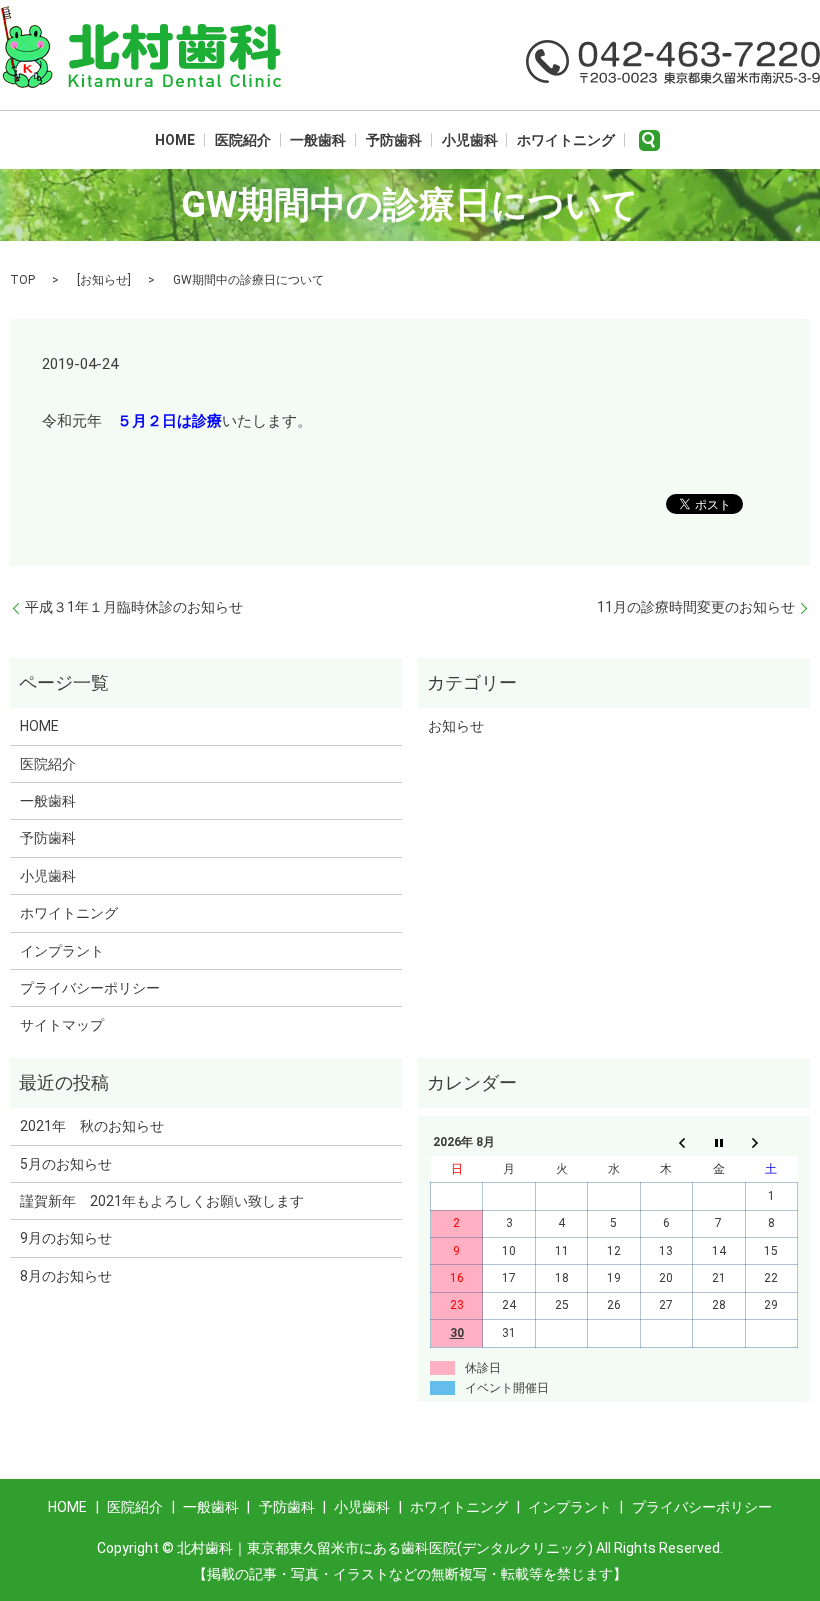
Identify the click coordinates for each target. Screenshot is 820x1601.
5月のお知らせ (66, 1164)
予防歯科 (394, 140)
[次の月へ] (771, 1143)
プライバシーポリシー (90, 988)
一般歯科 (318, 140)
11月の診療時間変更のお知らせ (696, 607)
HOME (175, 140)
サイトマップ (62, 1025)
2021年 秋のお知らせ (92, 1126)
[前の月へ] (666, 1143)
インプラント (62, 951)
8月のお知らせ (66, 1276)
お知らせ (104, 280)
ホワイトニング (566, 140)
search (650, 140)
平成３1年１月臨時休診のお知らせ (134, 607)
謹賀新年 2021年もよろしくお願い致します (162, 1201)
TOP (22, 280)
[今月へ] (719, 1143)
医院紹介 (243, 140)
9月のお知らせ (66, 1238)
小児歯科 (470, 140)
